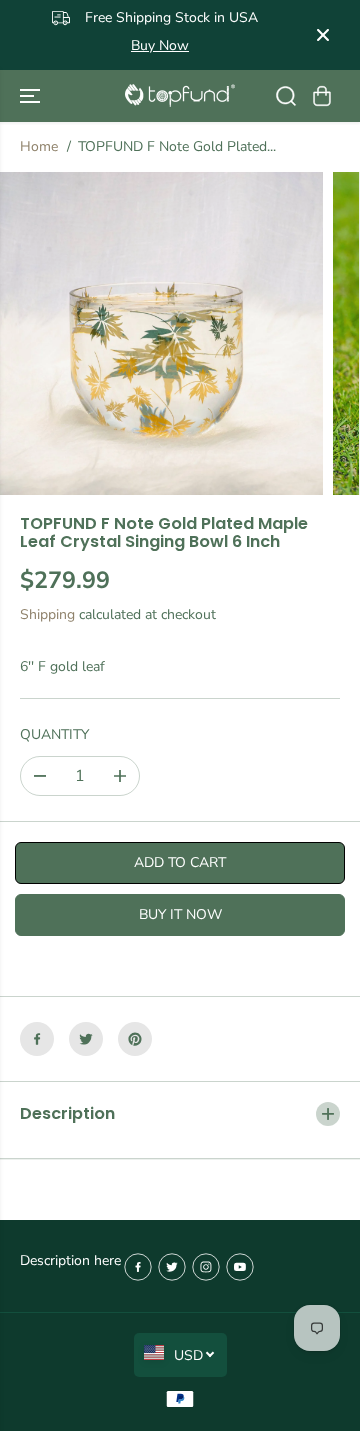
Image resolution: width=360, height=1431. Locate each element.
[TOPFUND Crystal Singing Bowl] (180, 95)
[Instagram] (206, 1267)
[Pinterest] (135, 1039)
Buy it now (180, 914)
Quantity (54, 734)
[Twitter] (86, 1039)
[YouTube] (240, 1267)
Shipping (47, 614)
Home (39, 146)
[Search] (286, 96)
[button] (32, 96)
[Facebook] (37, 1039)
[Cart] (322, 96)
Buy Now (160, 45)
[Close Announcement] (323, 35)
